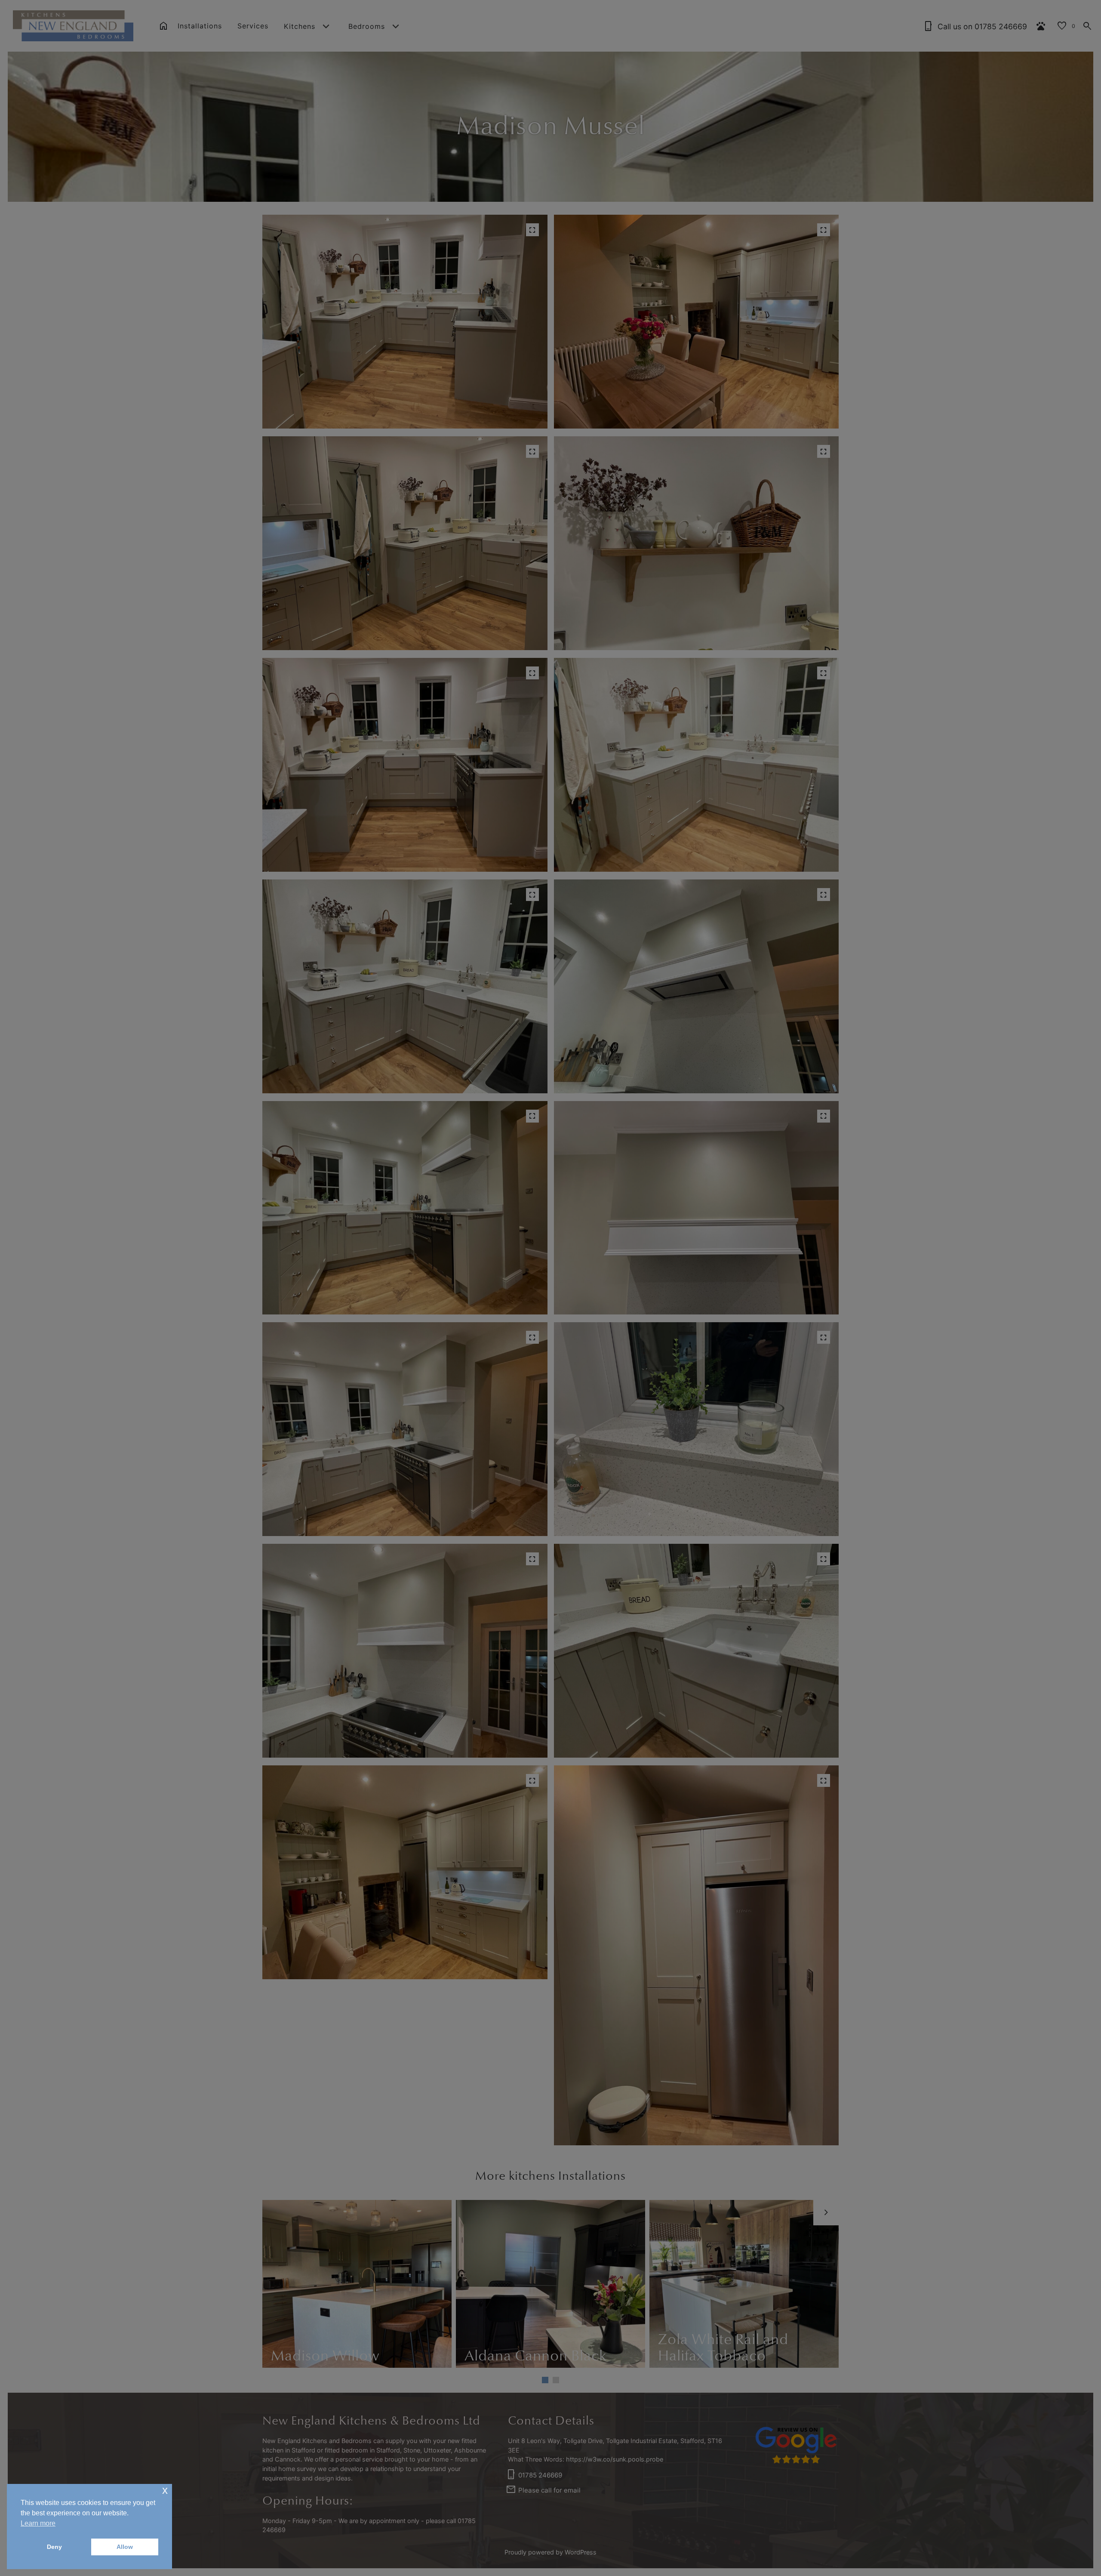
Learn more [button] (38, 2523)
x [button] (165, 2490)
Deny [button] (54, 2547)
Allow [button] (125, 2547)
